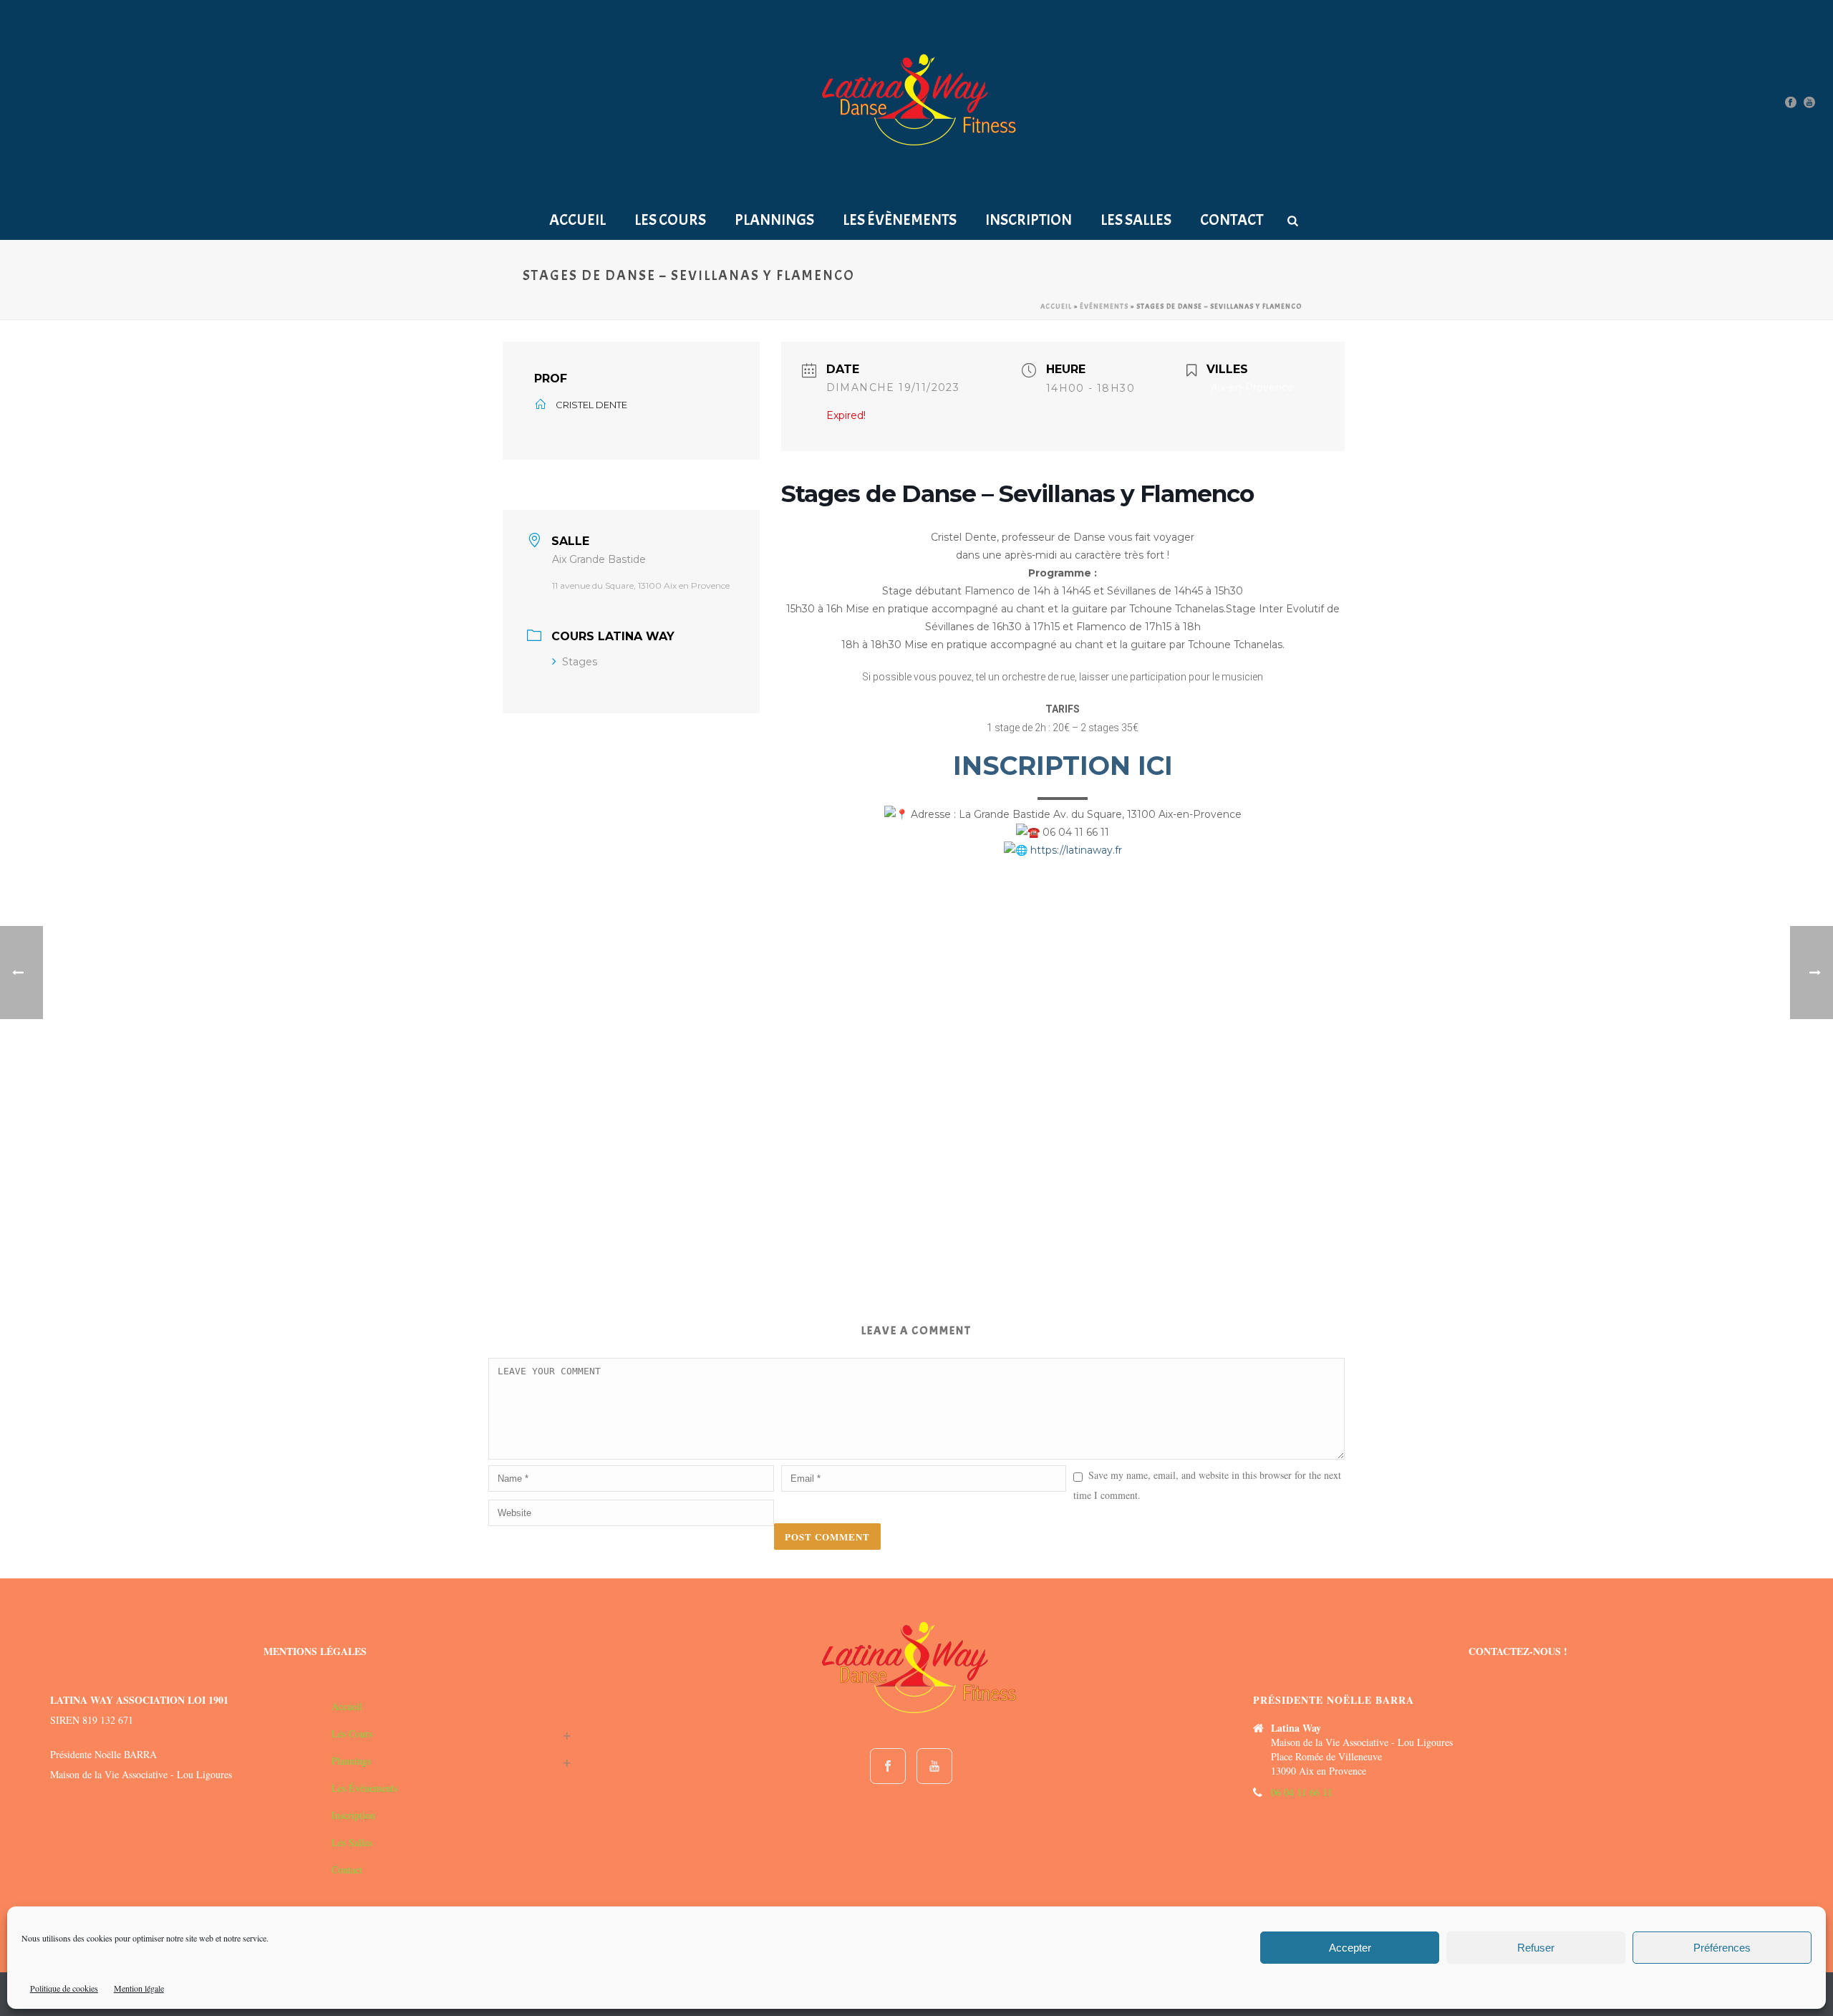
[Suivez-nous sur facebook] (888, 1766)
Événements (1104, 306)
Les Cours (670, 220)
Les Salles (1136, 220)
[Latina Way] (916, 101)
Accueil (577, 220)
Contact (1232, 220)
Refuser (1536, 1948)
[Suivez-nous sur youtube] (934, 1766)
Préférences (1722, 1948)
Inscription (1029, 220)
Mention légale (139, 1988)
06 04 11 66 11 (1302, 1793)
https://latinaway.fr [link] (1076, 850)
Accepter (1350, 1948)
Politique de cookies (64, 1988)
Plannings (774, 220)
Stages (580, 662)
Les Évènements (900, 220)
